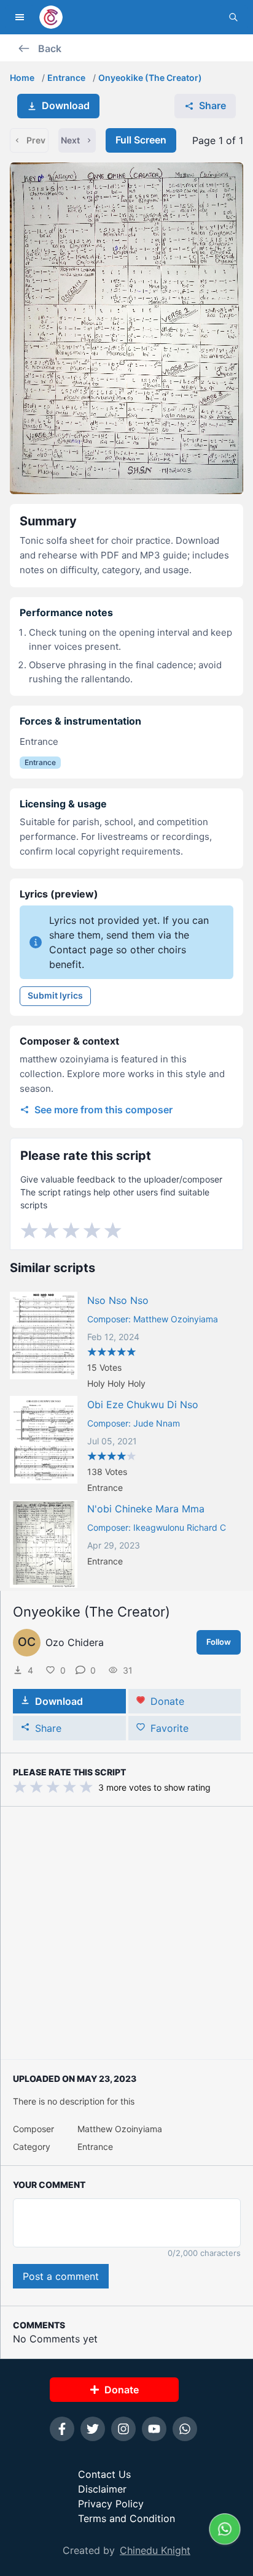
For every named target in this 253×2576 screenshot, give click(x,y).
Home (22, 78)
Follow (219, 1642)
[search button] (233, 17)
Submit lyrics (55, 995)
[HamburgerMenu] (20, 17)
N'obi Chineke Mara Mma (146, 1509)
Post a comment (61, 2276)
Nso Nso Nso (118, 1300)
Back (50, 48)
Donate (167, 1701)
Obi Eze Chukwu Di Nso (143, 1404)
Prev (36, 140)
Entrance (66, 78)
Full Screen (141, 140)
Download (66, 105)
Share (212, 105)
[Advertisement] (126, 1933)
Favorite (169, 1728)
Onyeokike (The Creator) (150, 78)
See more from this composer (103, 1110)
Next (70, 140)
